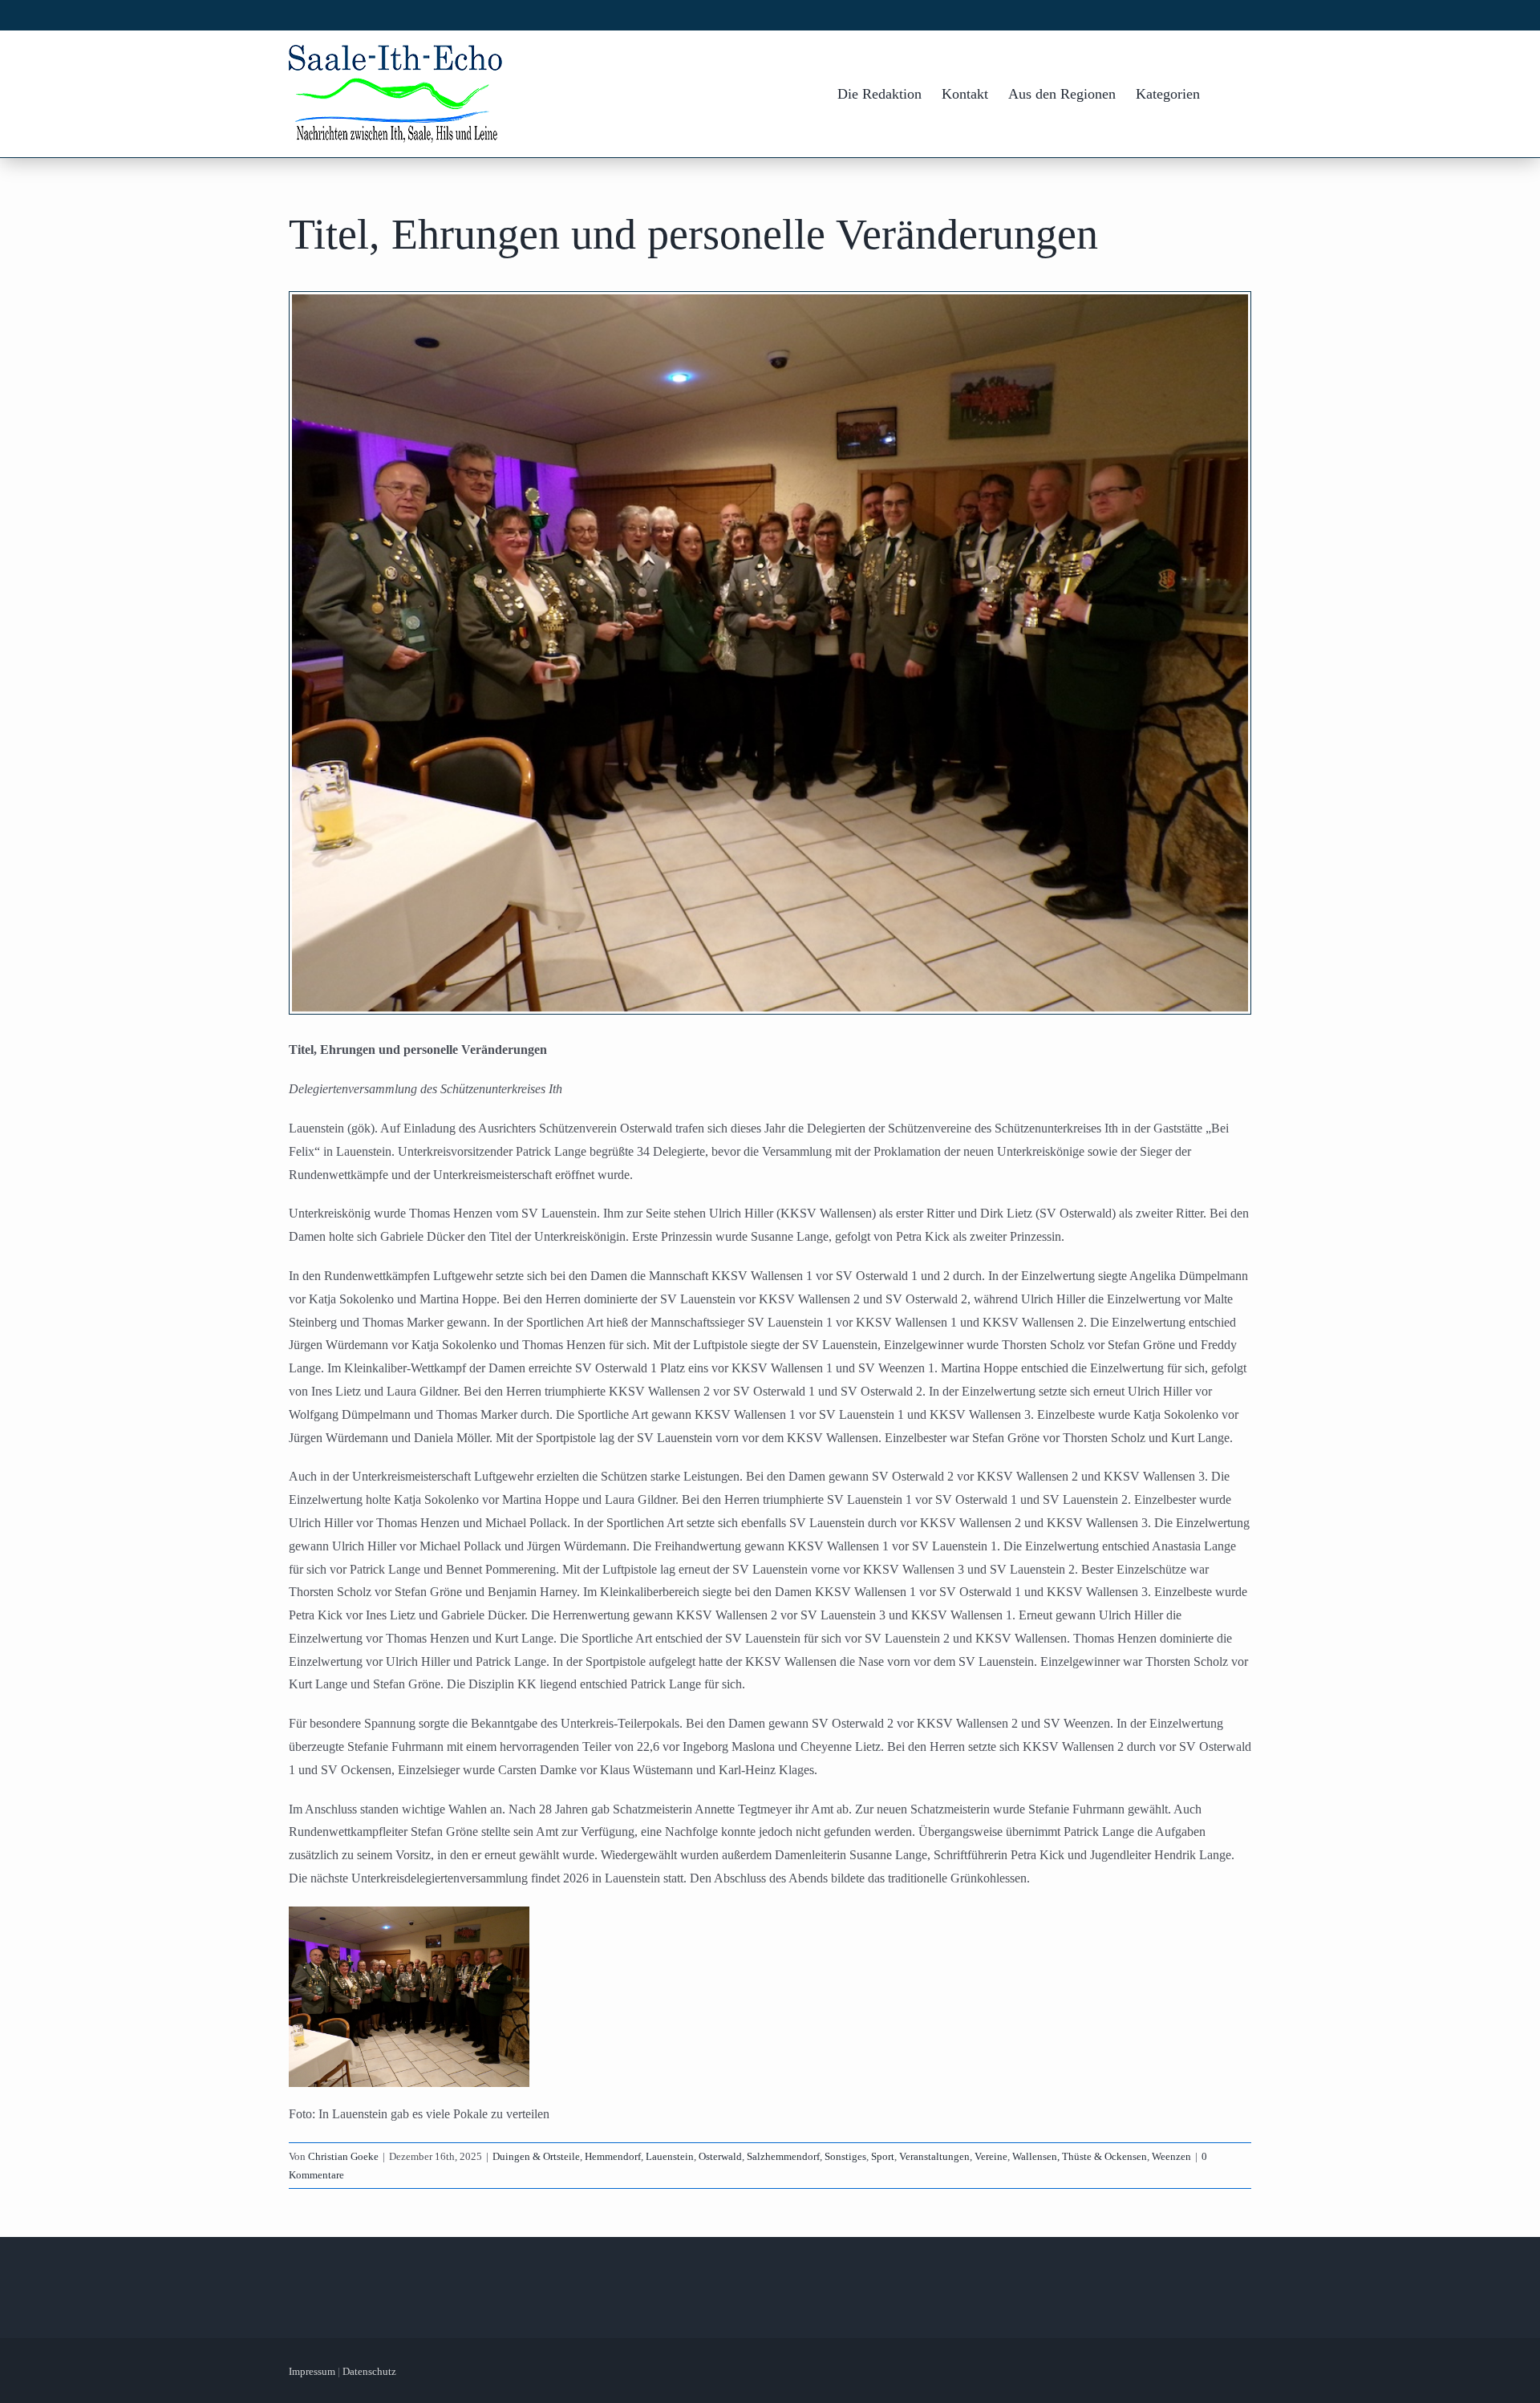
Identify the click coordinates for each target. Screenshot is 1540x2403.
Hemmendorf (613, 2156)
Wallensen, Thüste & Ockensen (1080, 2156)
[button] (1226, 94)
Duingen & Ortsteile (536, 2156)
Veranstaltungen (934, 2156)
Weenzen (1171, 2156)
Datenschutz (369, 2371)
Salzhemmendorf (783, 2156)
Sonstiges (845, 2156)
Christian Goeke (343, 2156)
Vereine (991, 2156)
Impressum (312, 2371)
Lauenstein (670, 2156)
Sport (883, 2156)
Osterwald (720, 2156)
